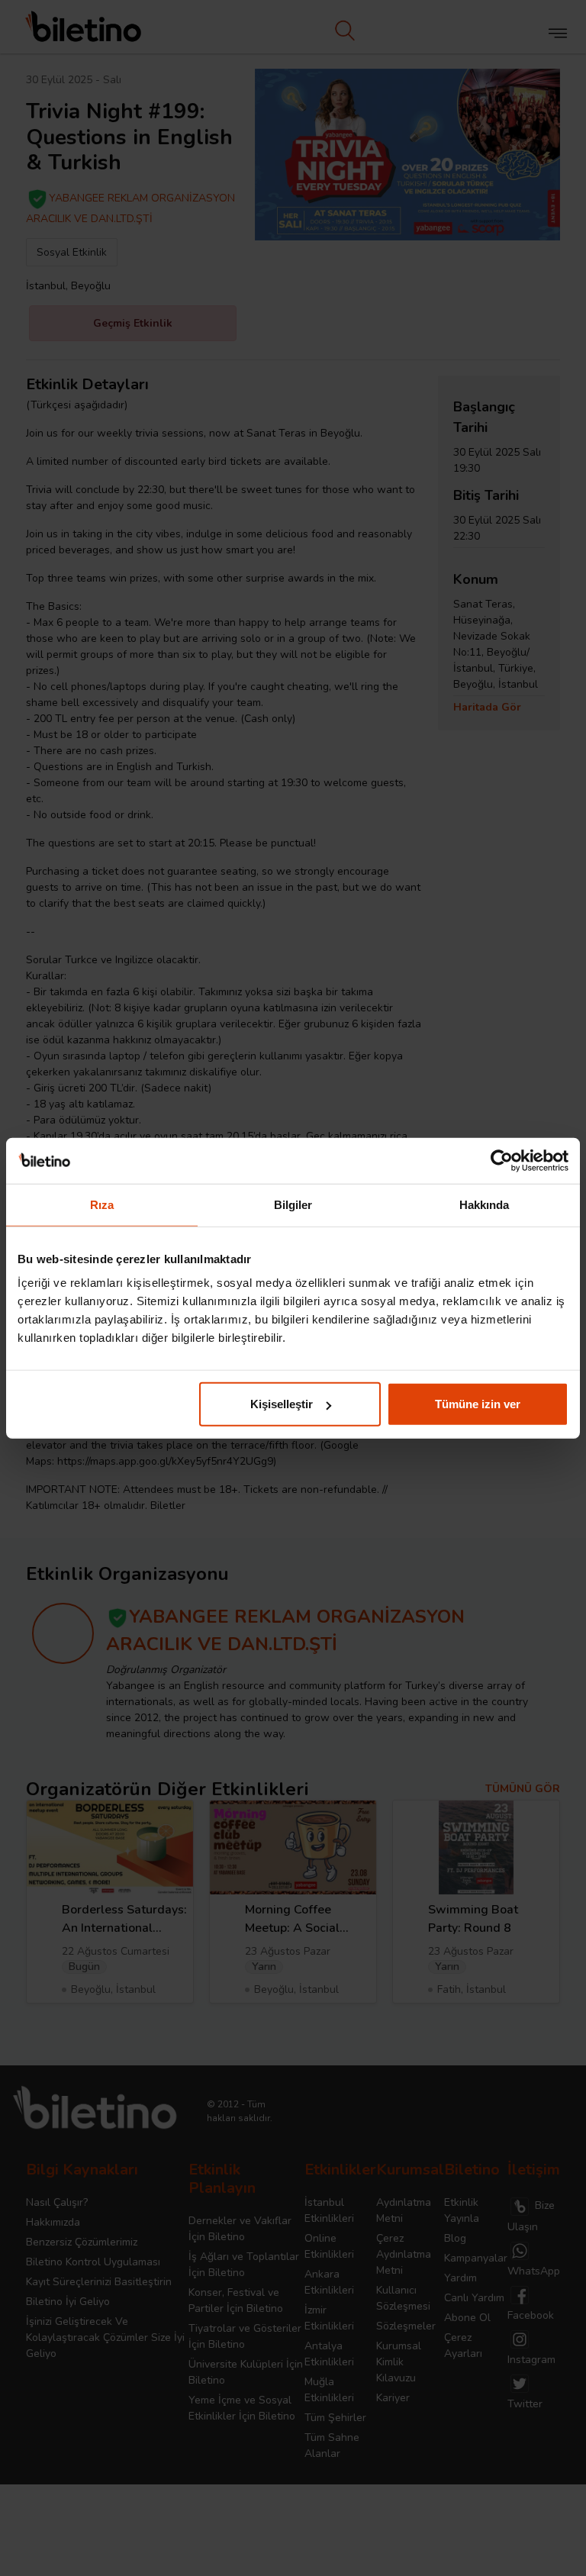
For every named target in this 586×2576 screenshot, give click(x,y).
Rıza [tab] (102, 1204)
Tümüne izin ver (478, 1404)
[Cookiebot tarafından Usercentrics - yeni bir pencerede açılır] (502, 1160)
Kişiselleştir (282, 1404)
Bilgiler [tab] (293, 1204)
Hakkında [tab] (485, 1204)
